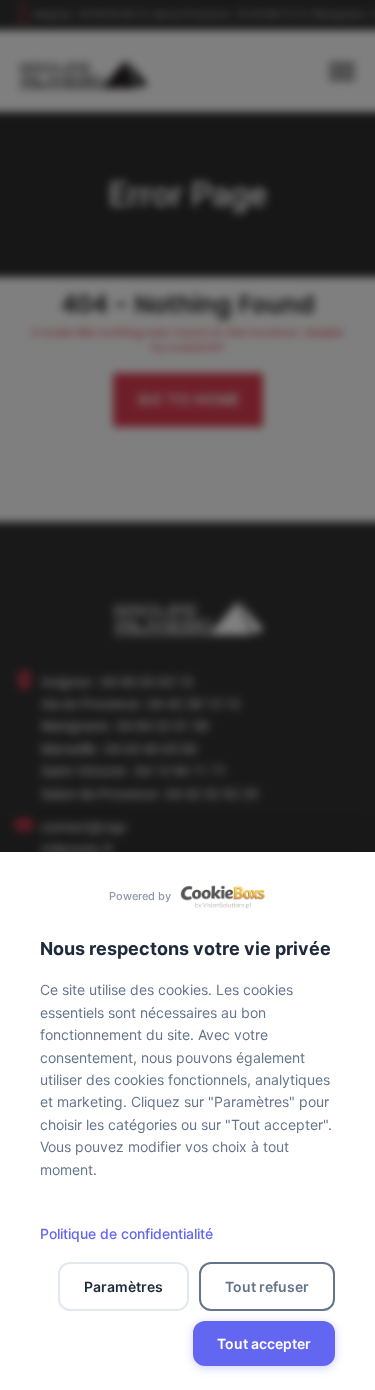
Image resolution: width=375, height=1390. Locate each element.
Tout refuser (267, 1286)
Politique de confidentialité (126, 1233)
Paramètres (123, 1286)
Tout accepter (264, 1343)
